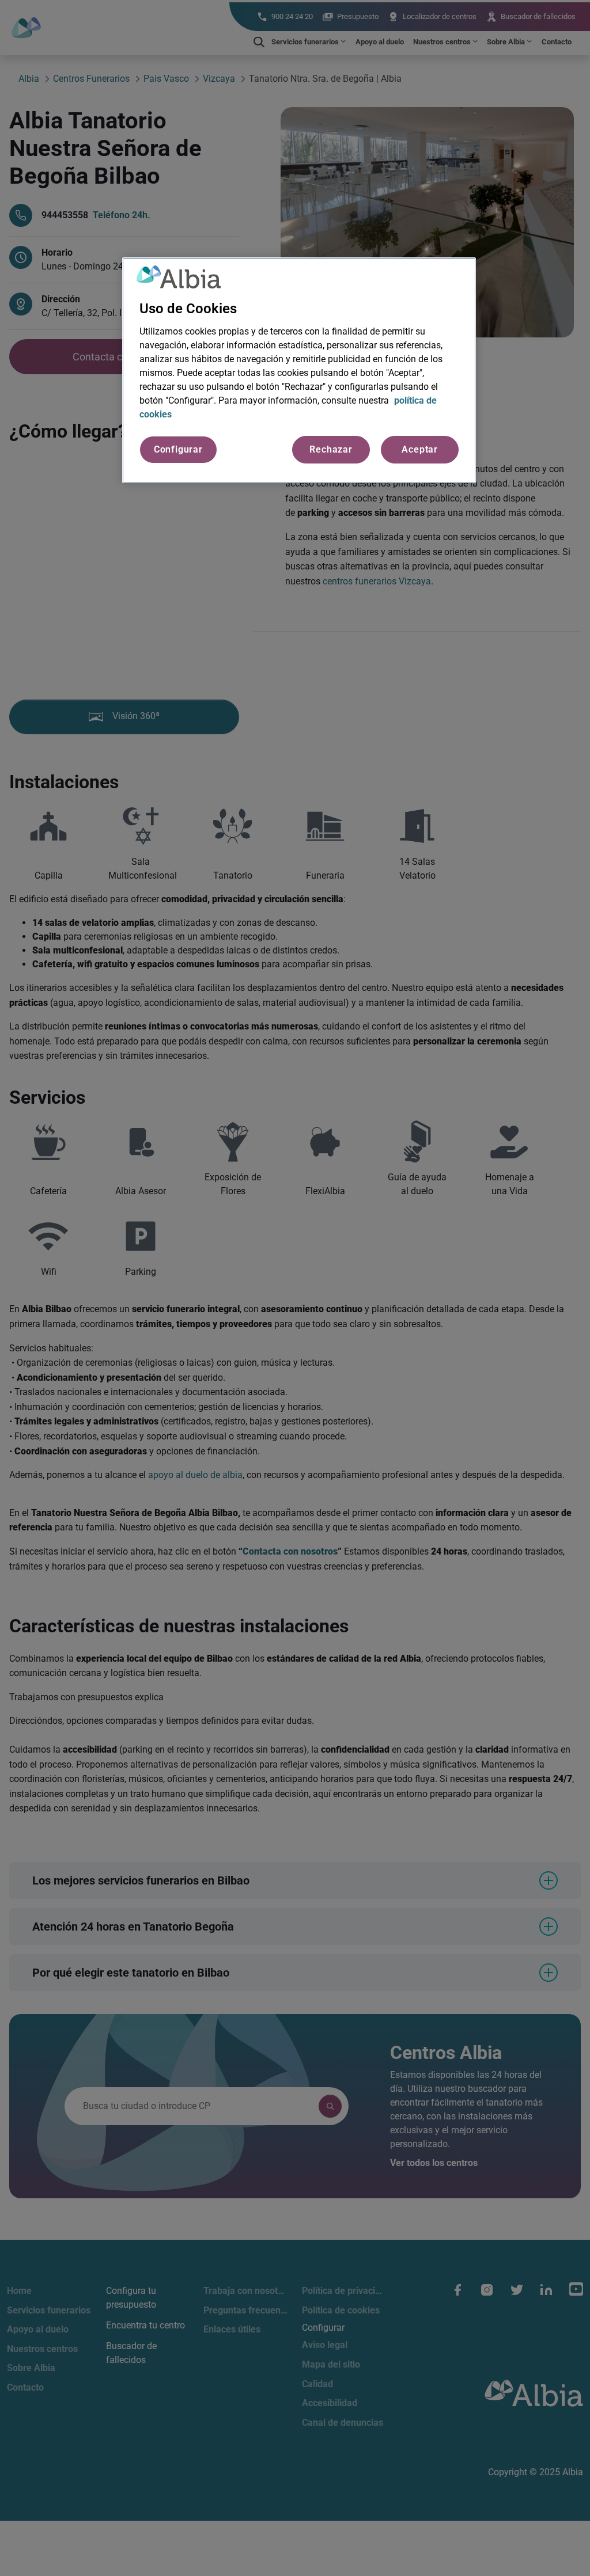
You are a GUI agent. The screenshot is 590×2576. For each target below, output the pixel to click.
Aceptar (420, 449)
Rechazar (331, 449)
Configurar (178, 449)
